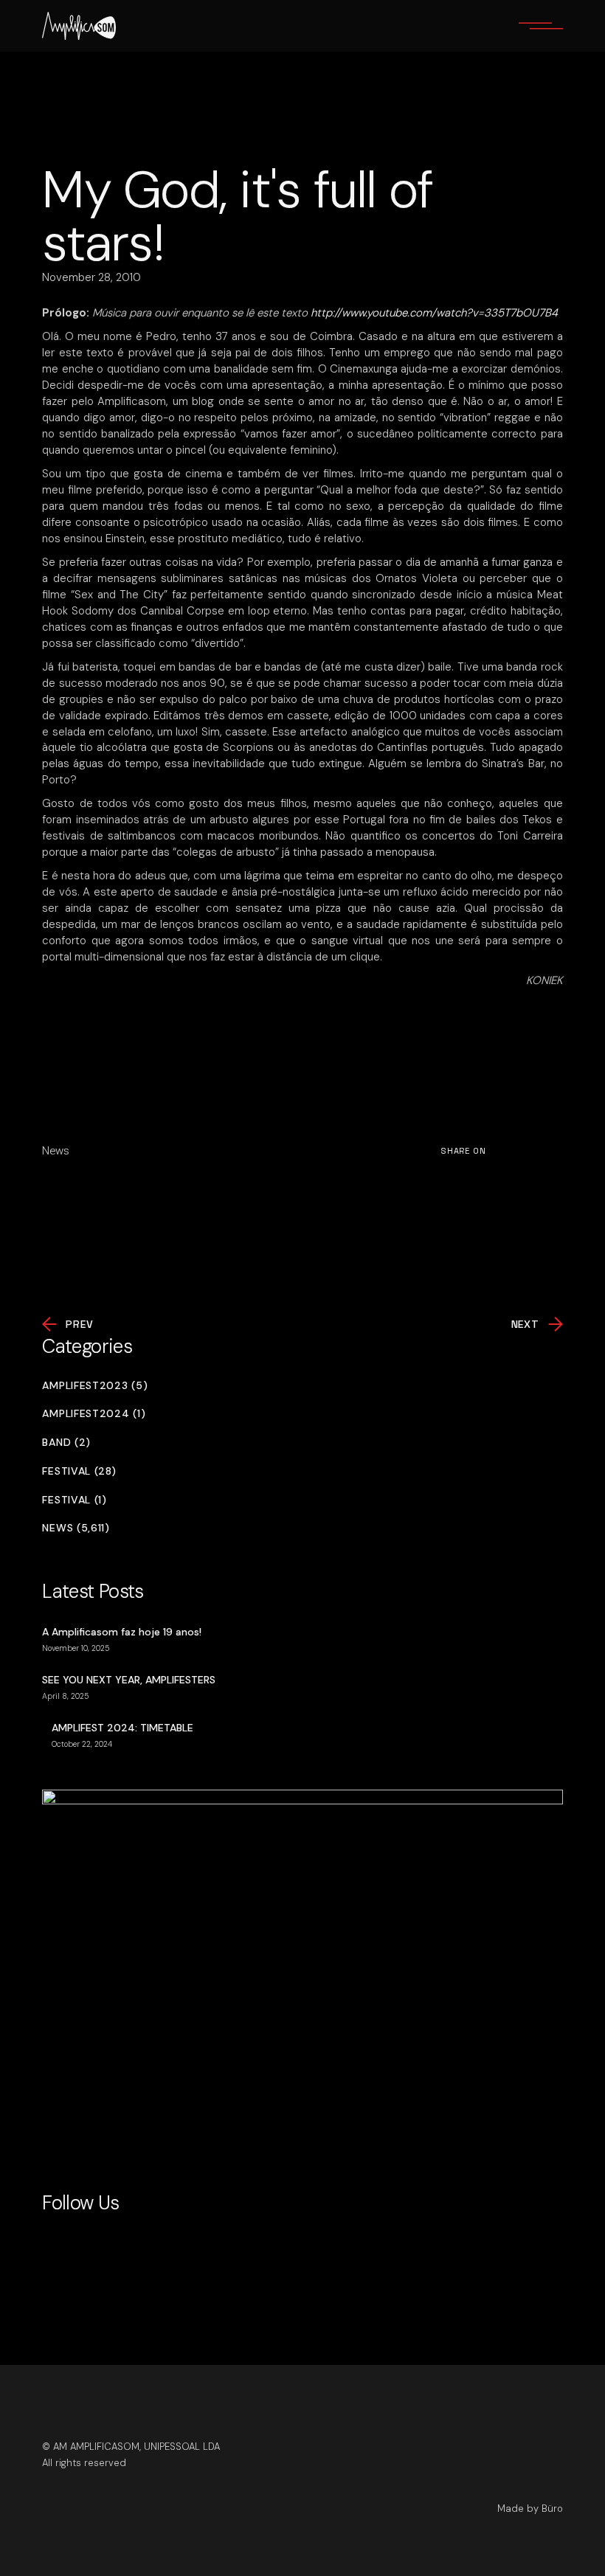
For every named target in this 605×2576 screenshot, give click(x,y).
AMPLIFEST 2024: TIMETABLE (122, 1728)
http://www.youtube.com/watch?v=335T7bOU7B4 (434, 313)
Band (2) (66, 1443)
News (56, 1151)
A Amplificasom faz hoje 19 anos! (122, 1632)
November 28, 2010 (91, 277)
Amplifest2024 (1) (94, 1414)
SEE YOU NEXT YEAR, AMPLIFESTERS (129, 1680)
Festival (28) (79, 1471)
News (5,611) (76, 1528)
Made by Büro (530, 2509)
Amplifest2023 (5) (95, 1386)
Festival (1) (74, 1500)
